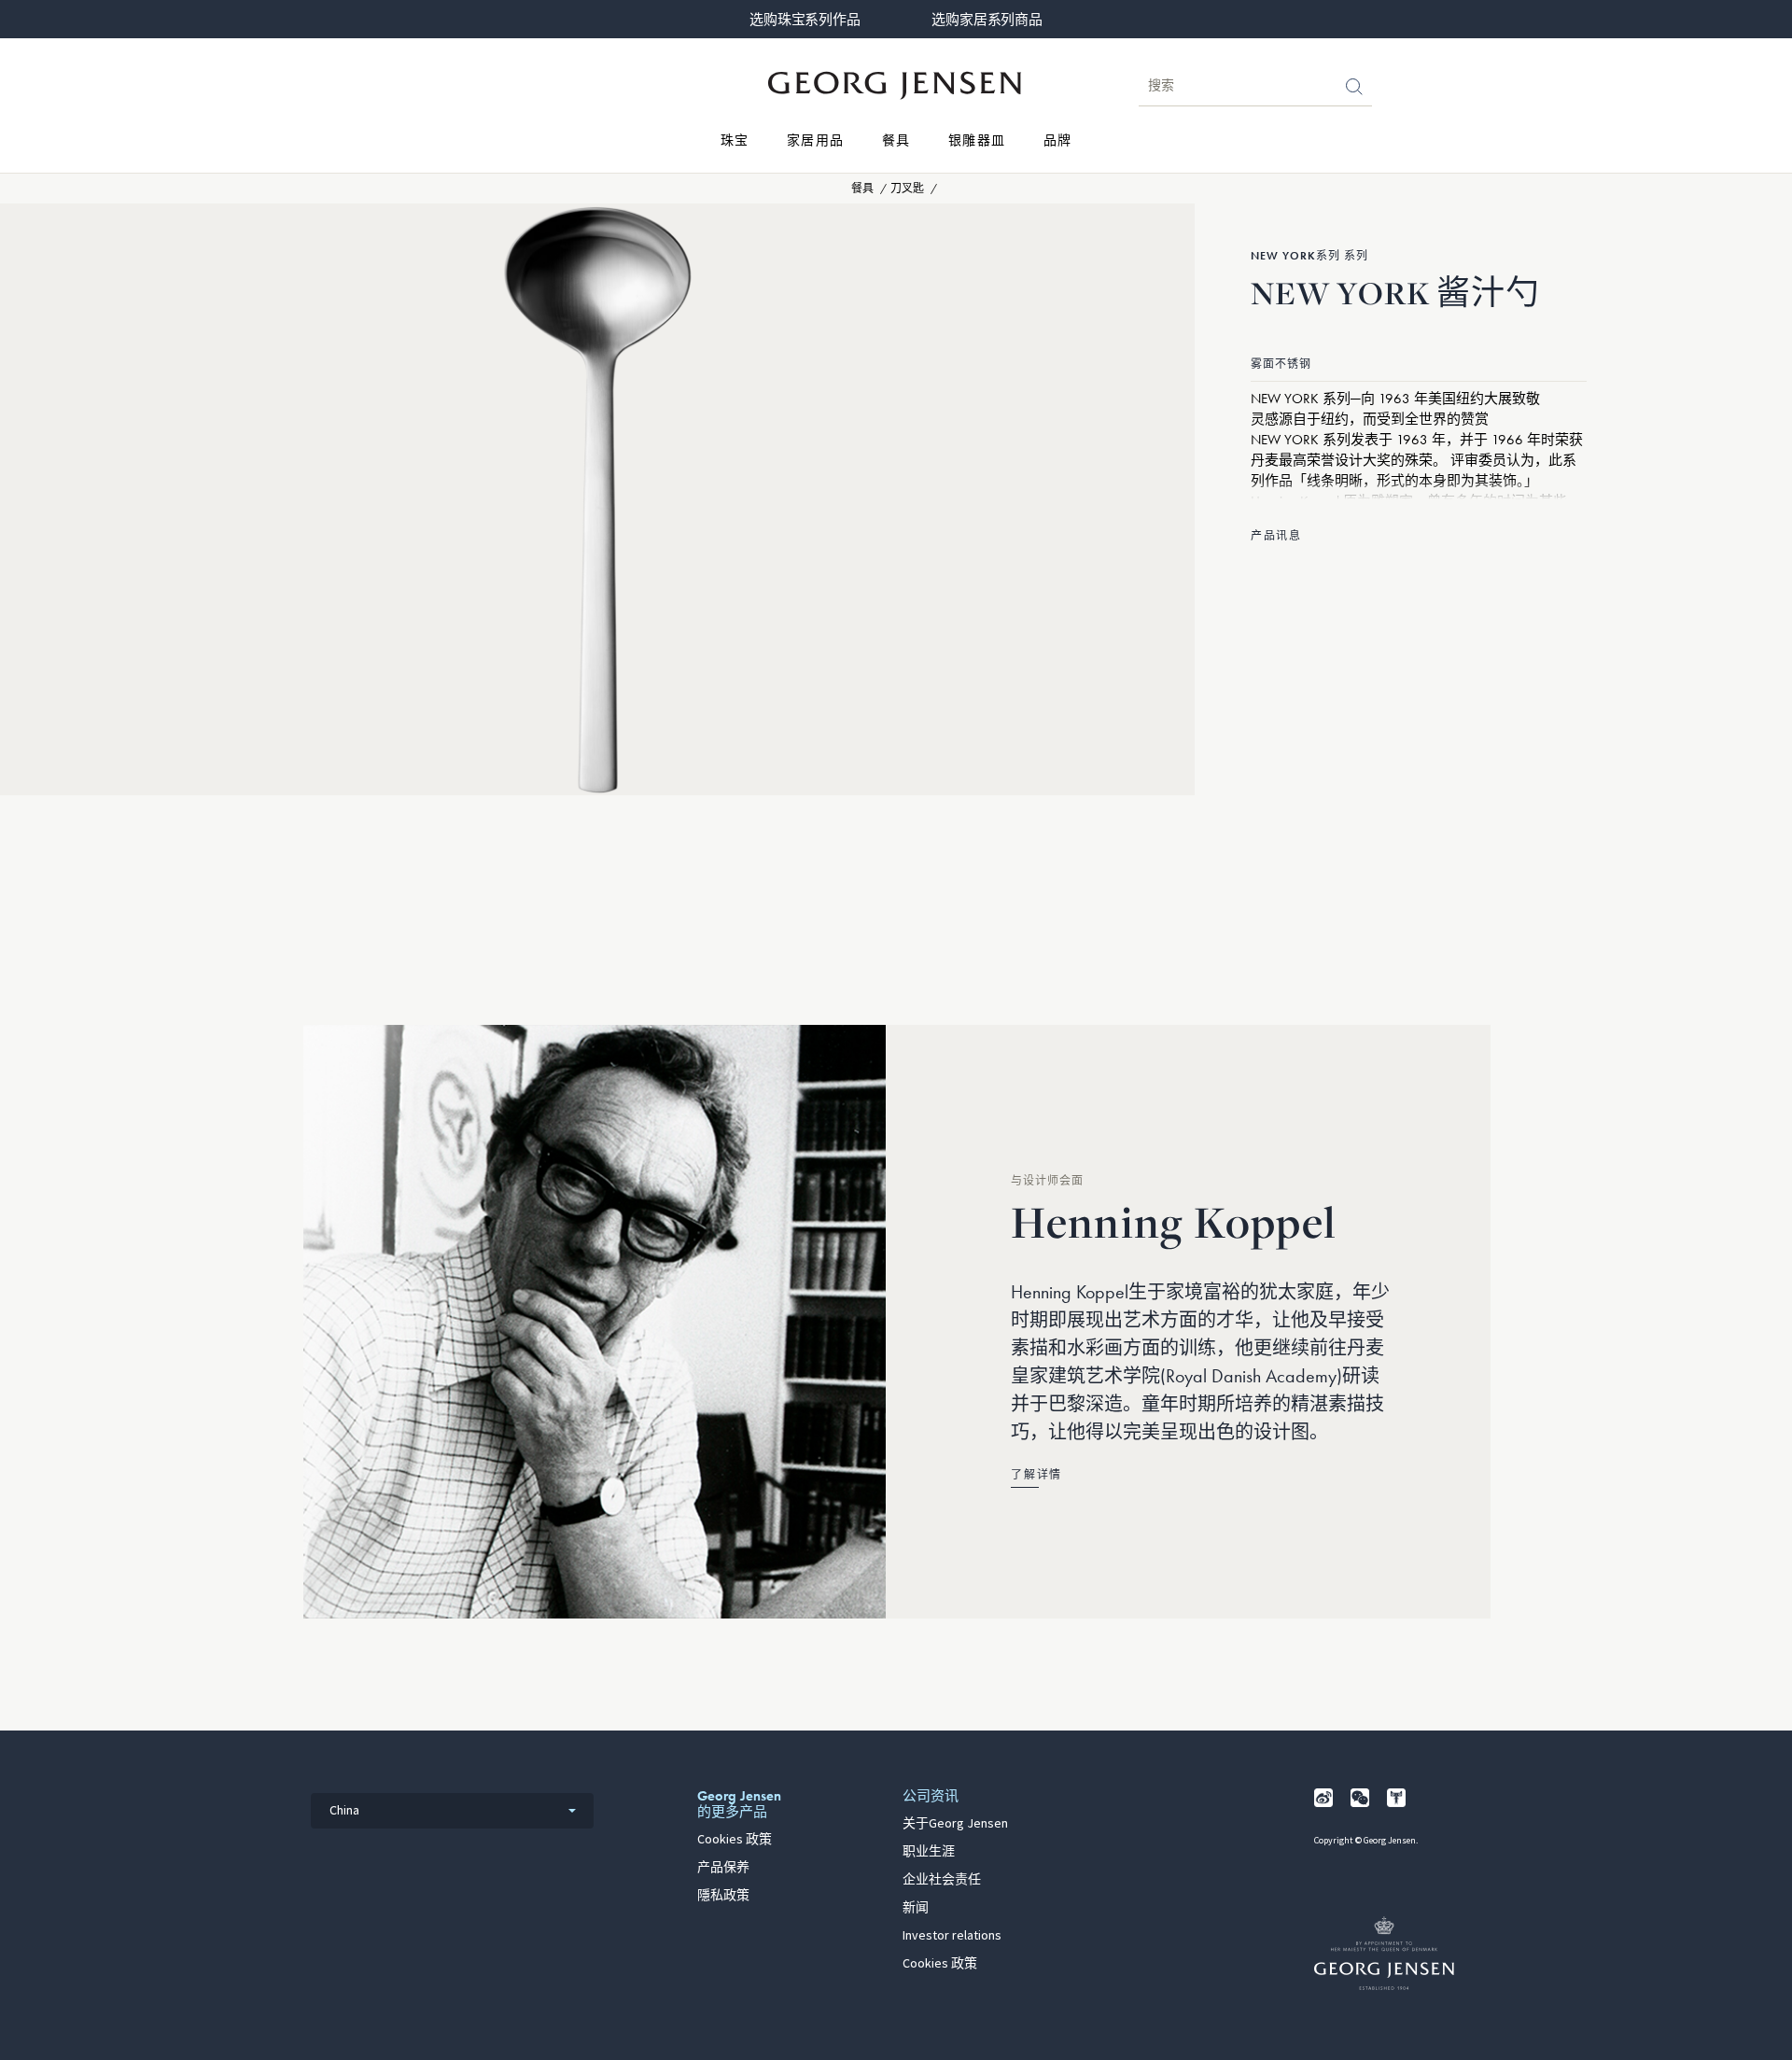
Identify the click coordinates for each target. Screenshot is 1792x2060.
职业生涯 (929, 1852)
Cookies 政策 (735, 1840)
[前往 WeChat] (1360, 1798)
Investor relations (952, 1936)
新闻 (916, 1908)
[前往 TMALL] (1396, 1798)
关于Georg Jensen (955, 1824)
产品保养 (723, 1868)
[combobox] (452, 1811)
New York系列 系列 (1309, 256)
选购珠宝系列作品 (805, 20)
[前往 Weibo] (1323, 1798)
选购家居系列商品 (987, 20)
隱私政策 (723, 1896)
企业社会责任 (942, 1880)
